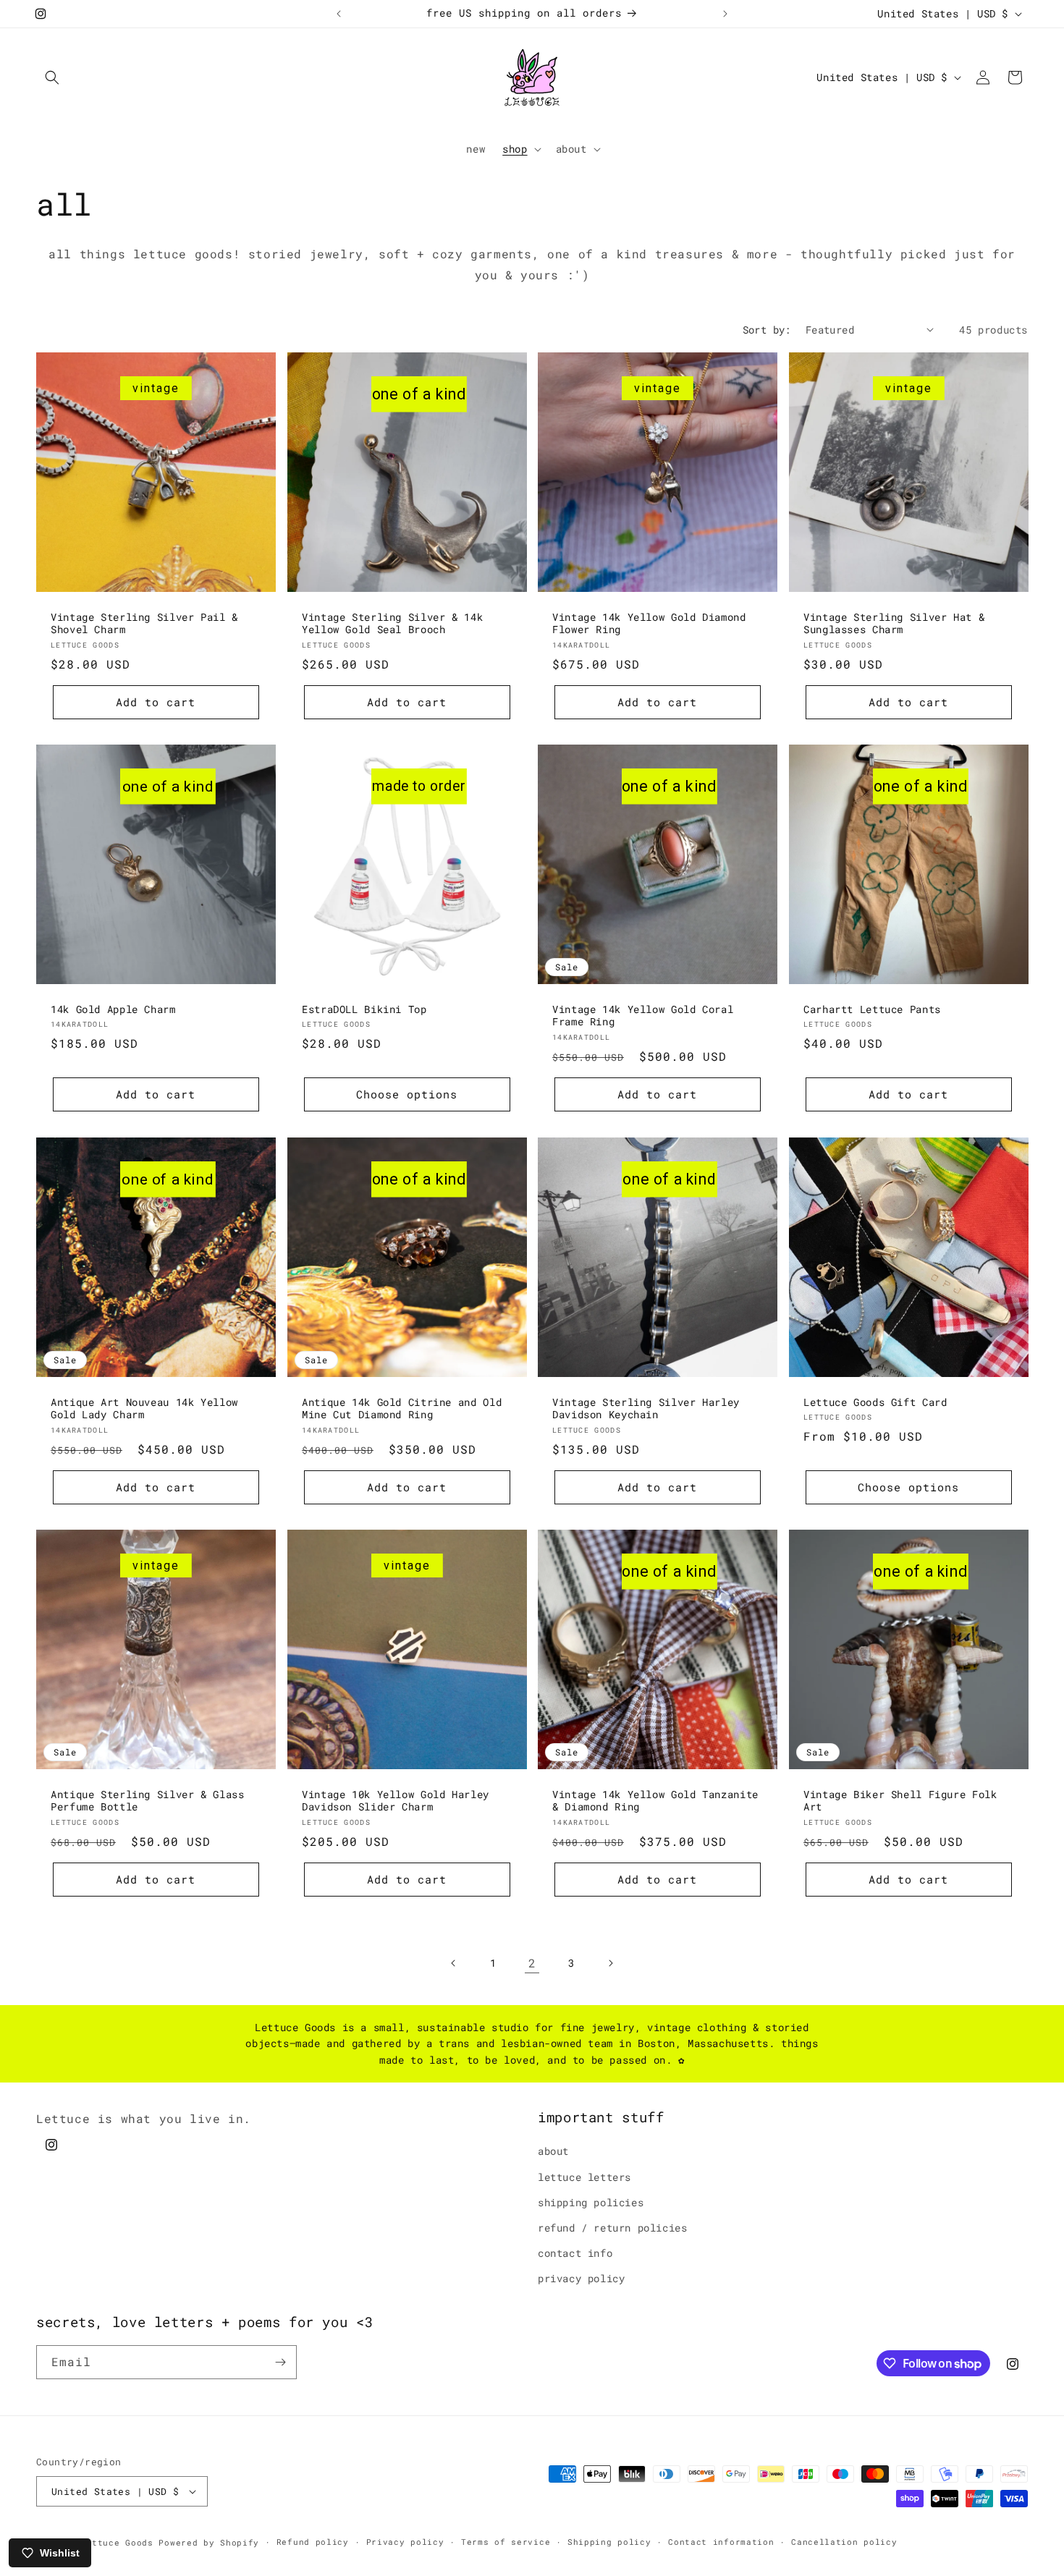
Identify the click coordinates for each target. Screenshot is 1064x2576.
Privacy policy (405, 2542)
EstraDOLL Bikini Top (364, 1010)
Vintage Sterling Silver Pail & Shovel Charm (144, 623)
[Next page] (610, 1963)
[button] (52, 77)
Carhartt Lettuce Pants (872, 1010)
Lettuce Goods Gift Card (875, 1402)
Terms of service (506, 2542)
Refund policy (313, 2542)
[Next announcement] (725, 14)
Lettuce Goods (117, 2542)
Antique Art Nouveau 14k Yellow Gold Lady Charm (144, 1408)
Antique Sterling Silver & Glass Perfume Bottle (148, 1801)
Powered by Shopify (209, 2542)
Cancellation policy (844, 2542)
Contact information (721, 2542)
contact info (575, 2253)
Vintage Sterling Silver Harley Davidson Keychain (646, 1408)
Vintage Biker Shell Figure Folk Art (900, 1801)
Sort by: (767, 330)
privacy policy (581, 2278)
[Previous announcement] (339, 14)
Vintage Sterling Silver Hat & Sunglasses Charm (894, 623)
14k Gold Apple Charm (113, 1010)
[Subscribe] (280, 2362)
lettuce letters (584, 2177)
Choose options (407, 1094)
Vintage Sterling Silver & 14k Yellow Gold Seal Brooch (392, 623)
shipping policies (591, 2202)
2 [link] (532, 1963)
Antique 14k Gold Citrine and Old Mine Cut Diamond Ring (402, 1408)
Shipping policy (609, 2542)
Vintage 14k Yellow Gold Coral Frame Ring (643, 1016)
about (553, 2151)
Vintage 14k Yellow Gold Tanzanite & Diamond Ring (655, 1801)
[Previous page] (454, 1963)
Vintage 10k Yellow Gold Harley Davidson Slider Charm (396, 1801)
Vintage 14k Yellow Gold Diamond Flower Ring (649, 623)
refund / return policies (612, 2228)
